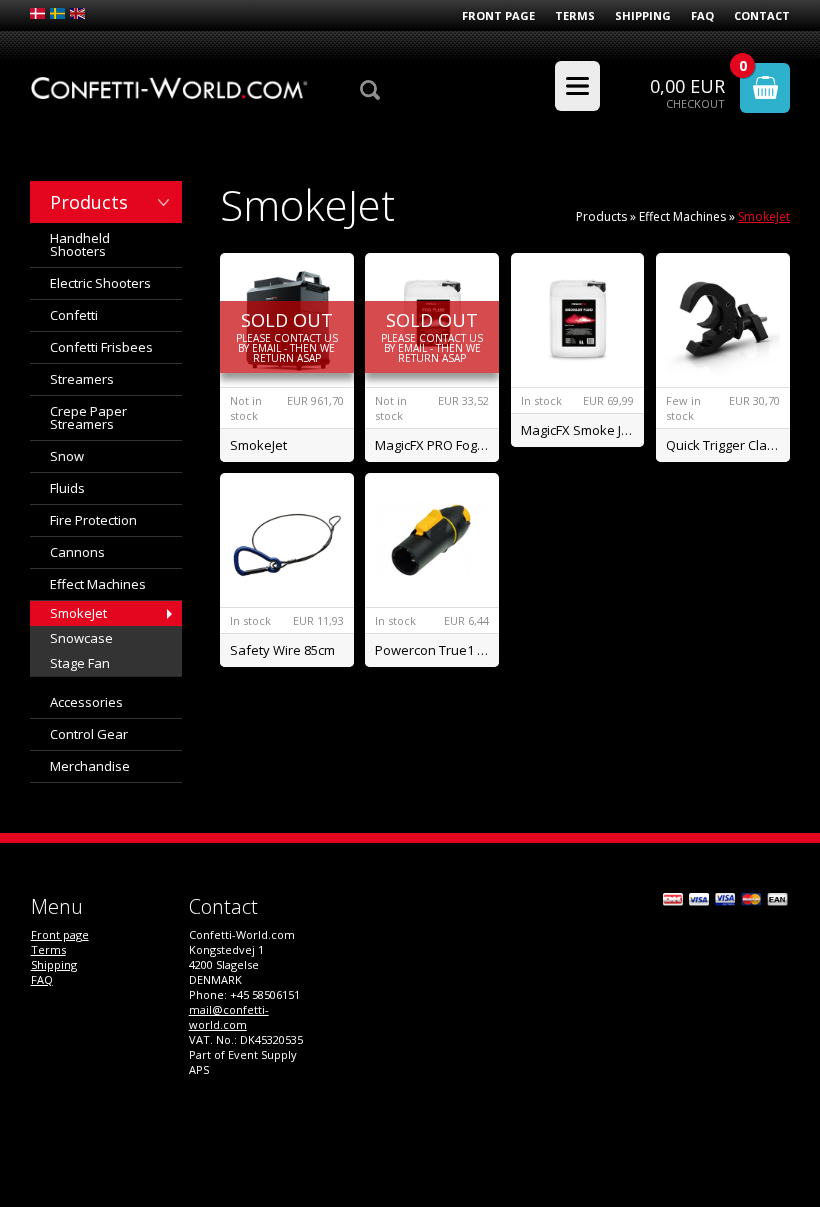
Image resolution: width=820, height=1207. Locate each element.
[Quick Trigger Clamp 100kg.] (723, 320)
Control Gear (89, 734)
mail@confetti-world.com (229, 1017)
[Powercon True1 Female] (432, 540)
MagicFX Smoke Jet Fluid (583, 430)
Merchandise (90, 766)
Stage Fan (80, 663)
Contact (762, 15)
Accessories (86, 702)
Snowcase (81, 638)
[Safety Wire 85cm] (287, 540)
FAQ (702, 15)
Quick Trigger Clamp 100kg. (728, 445)
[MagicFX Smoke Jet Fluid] (578, 320)
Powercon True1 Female (437, 650)
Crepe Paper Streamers (88, 417)
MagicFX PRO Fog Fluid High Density (437, 445)
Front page (498, 15)
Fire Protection (93, 520)
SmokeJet (78, 613)
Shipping (643, 15)
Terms (575, 15)
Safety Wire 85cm (282, 650)
